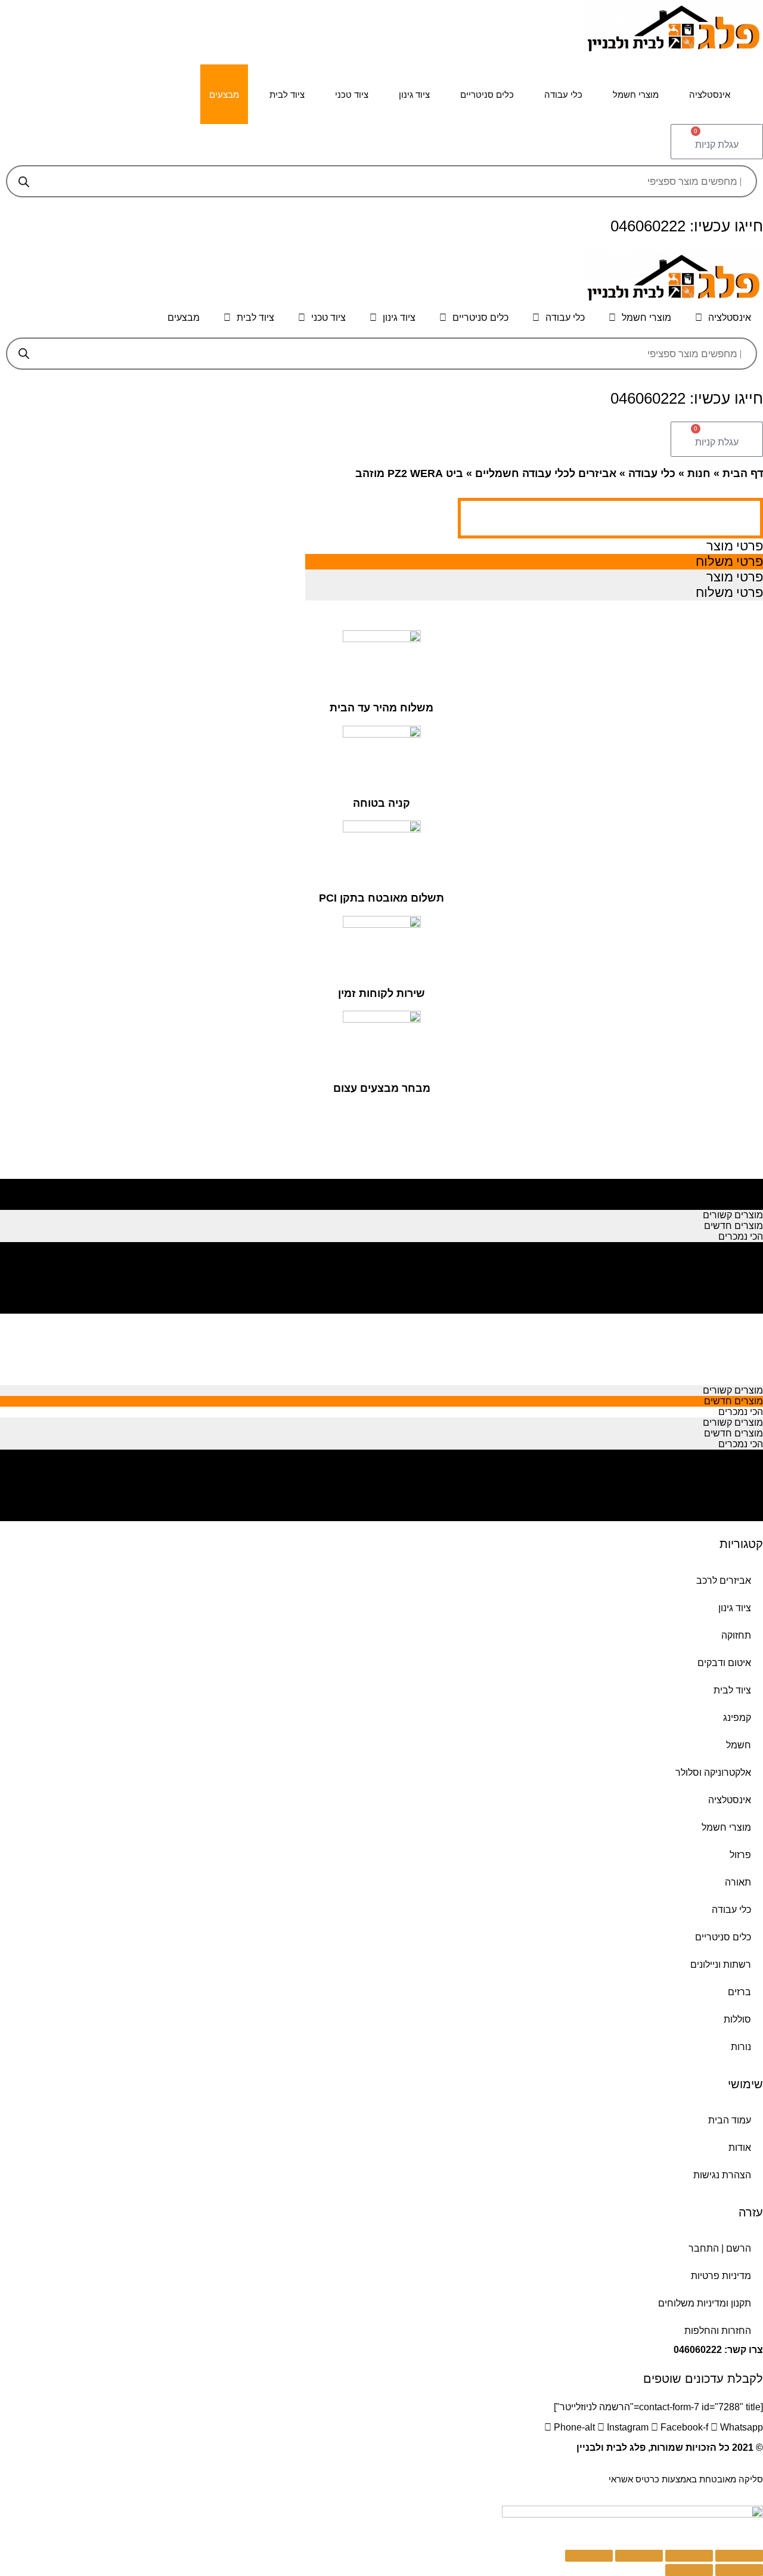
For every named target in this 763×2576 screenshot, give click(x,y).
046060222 (698, 2350)
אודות (740, 2148)
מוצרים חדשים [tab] (733, 1193)
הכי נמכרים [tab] (741, 1204)
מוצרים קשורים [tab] (733, 1183)
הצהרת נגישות (722, 2175)
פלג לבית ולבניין (611, 2447)
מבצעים (224, 95)
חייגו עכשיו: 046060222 (687, 226)
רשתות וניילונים (721, 1964)
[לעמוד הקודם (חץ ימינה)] (739, 2570)
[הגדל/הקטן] (589, 2556)
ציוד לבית (287, 95)
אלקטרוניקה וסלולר (713, 1772)
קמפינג (737, 1718)
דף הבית (743, 473)
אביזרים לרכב (724, 1580)
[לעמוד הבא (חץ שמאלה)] (689, 2570)
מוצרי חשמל (636, 95)
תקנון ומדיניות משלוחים (705, 2303)
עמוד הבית (730, 2120)
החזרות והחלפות (718, 2331)
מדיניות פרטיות (721, 2276)
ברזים (739, 1992)
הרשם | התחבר (720, 2248)
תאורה (738, 1882)
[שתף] (689, 2556)
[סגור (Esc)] (739, 2556)
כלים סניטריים (487, 95)
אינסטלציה (710, 95)
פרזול (740, 1855)
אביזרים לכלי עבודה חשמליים (546, 473)
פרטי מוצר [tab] (735, 546)
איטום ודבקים (724, 1663)
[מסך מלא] (639, 2556)
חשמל (739, 1745)
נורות (741, 2047)
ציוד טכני (352, 95)
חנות (699, 473)
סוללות (737, 2019)
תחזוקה (736, 1635)
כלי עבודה (563, 95)
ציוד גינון (414, 95)
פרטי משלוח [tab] (729, 561)
